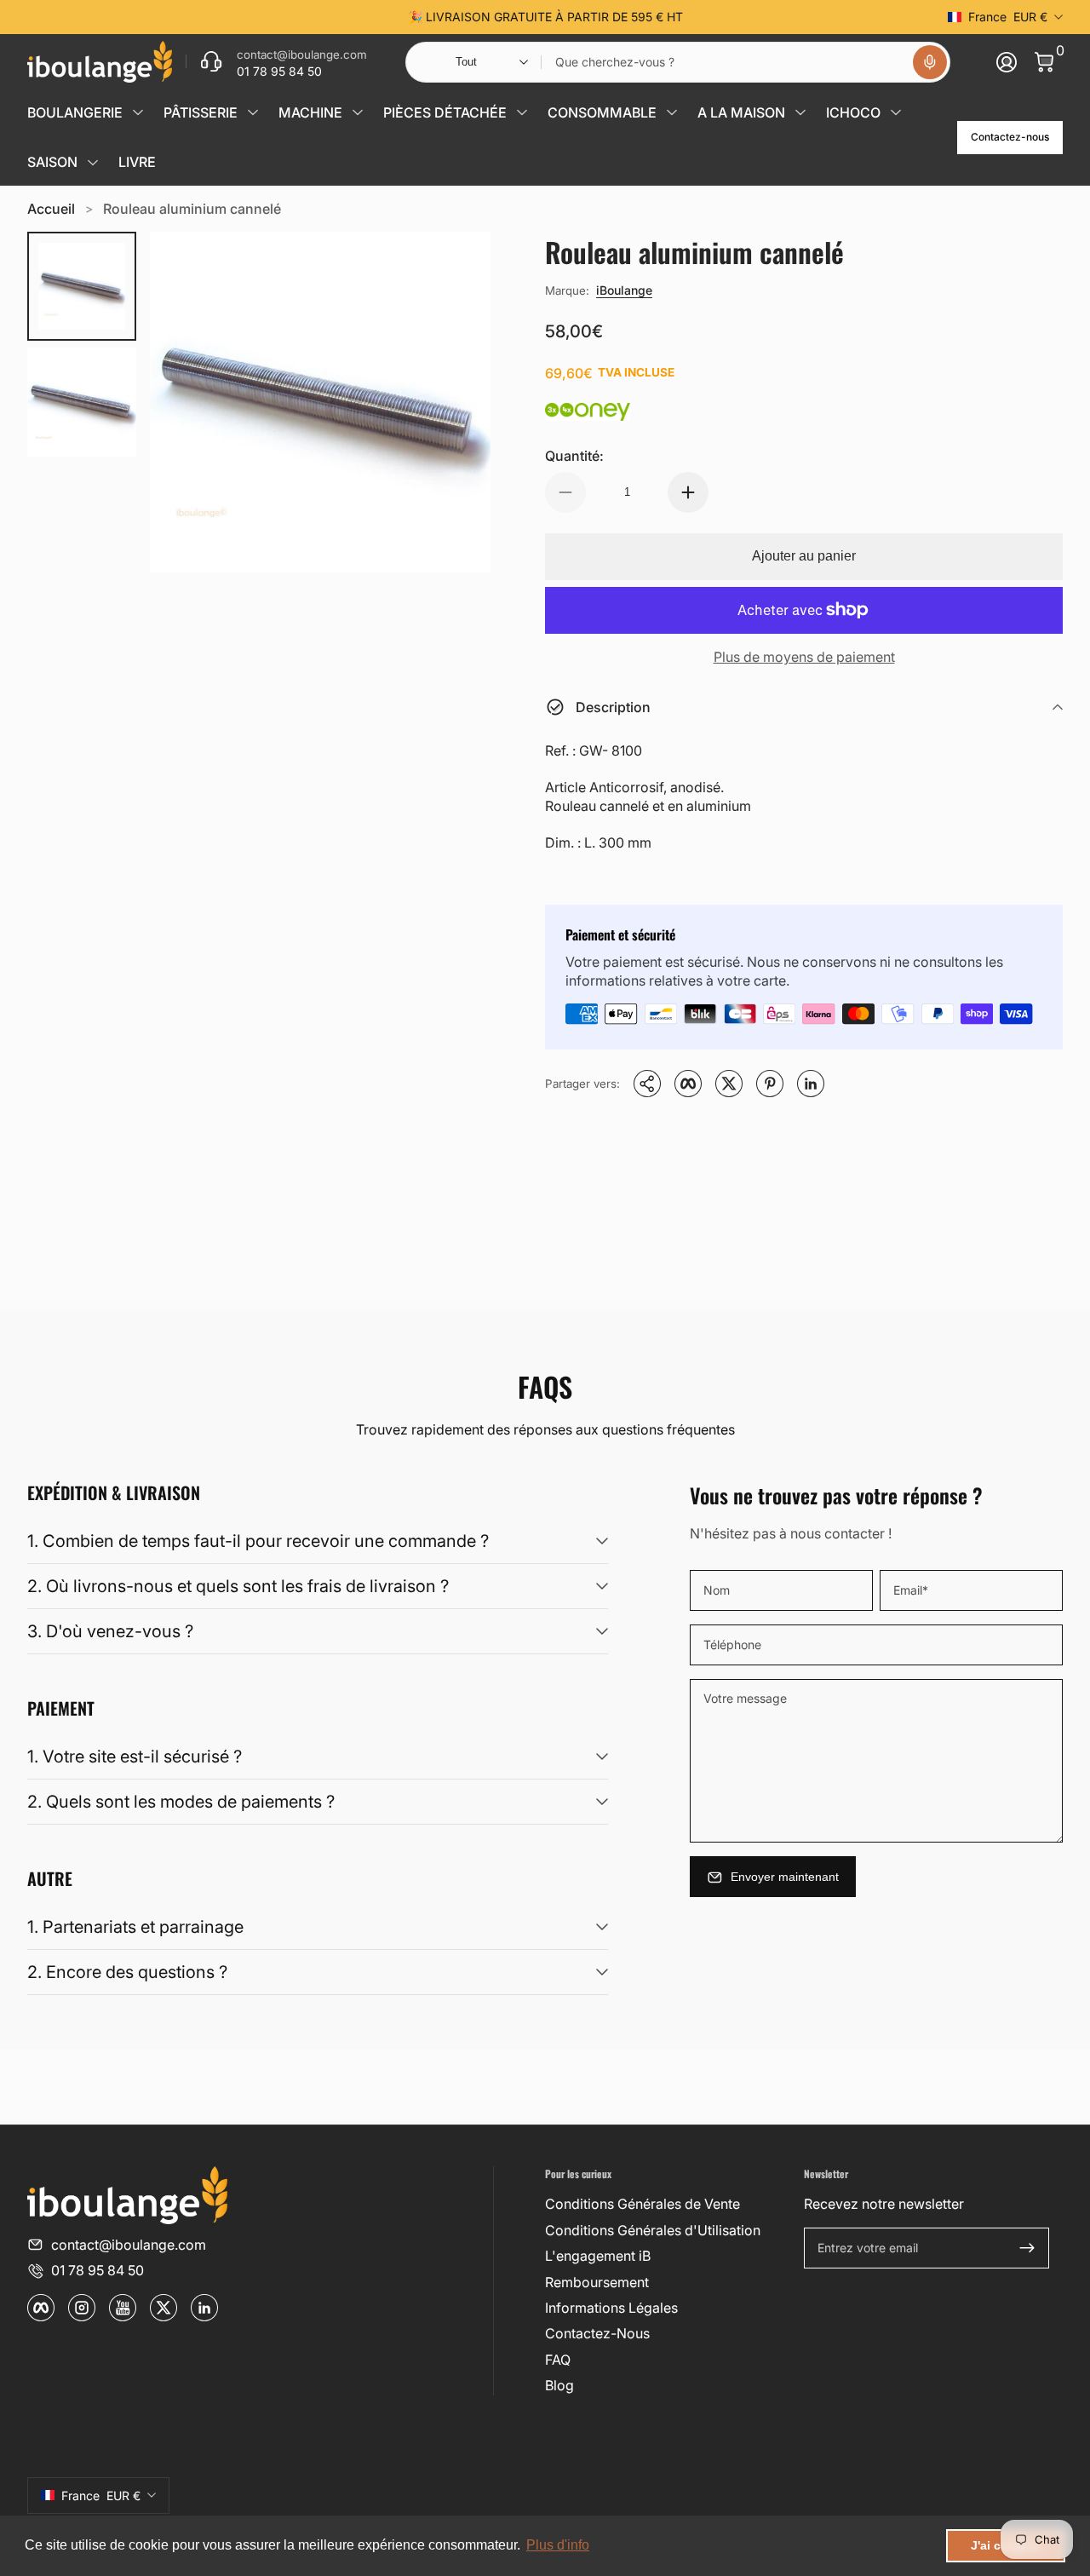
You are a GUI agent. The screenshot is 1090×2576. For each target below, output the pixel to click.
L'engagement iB (598, 2256)
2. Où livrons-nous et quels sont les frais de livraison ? (238, 1586)
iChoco (853, 112)
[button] (930, 62)
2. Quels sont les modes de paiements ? (181, 1802)
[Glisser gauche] (286, 17)
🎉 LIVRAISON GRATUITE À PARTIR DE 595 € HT (545, 17)
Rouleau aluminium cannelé (192, 209)
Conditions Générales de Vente (643, 2204)
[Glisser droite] (804, 17)
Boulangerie (75, 112)
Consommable (602, 112)
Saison (52, 162)
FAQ (558, 2360)
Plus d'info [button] (558, 2545)
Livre (137, 162)
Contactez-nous (1010, 137)
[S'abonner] (1027, 2248)
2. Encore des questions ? (127, 1972)
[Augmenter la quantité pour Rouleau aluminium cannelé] (688, 492)
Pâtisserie (201, 112)
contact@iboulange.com (129, 2245)
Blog (559, 2385)
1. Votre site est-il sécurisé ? (135, 1757)
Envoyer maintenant (785, 1877)
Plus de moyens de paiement (804, 657)
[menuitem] (668, 2204)
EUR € (1008, 17)
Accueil (51, 209)
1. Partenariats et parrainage (135, 1927)
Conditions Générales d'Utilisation (653, 2230)
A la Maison (741, 112)
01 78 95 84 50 (98, 2270)
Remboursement (597, 2282)
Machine (310, 112)
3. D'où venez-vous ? (110, 1631)
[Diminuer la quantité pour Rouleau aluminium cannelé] (565, 492)
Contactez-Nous (597, 2333)
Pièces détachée (445, 112)
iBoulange (624, 290)
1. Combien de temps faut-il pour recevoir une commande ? (258, 1541)
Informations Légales (611, 2308)
